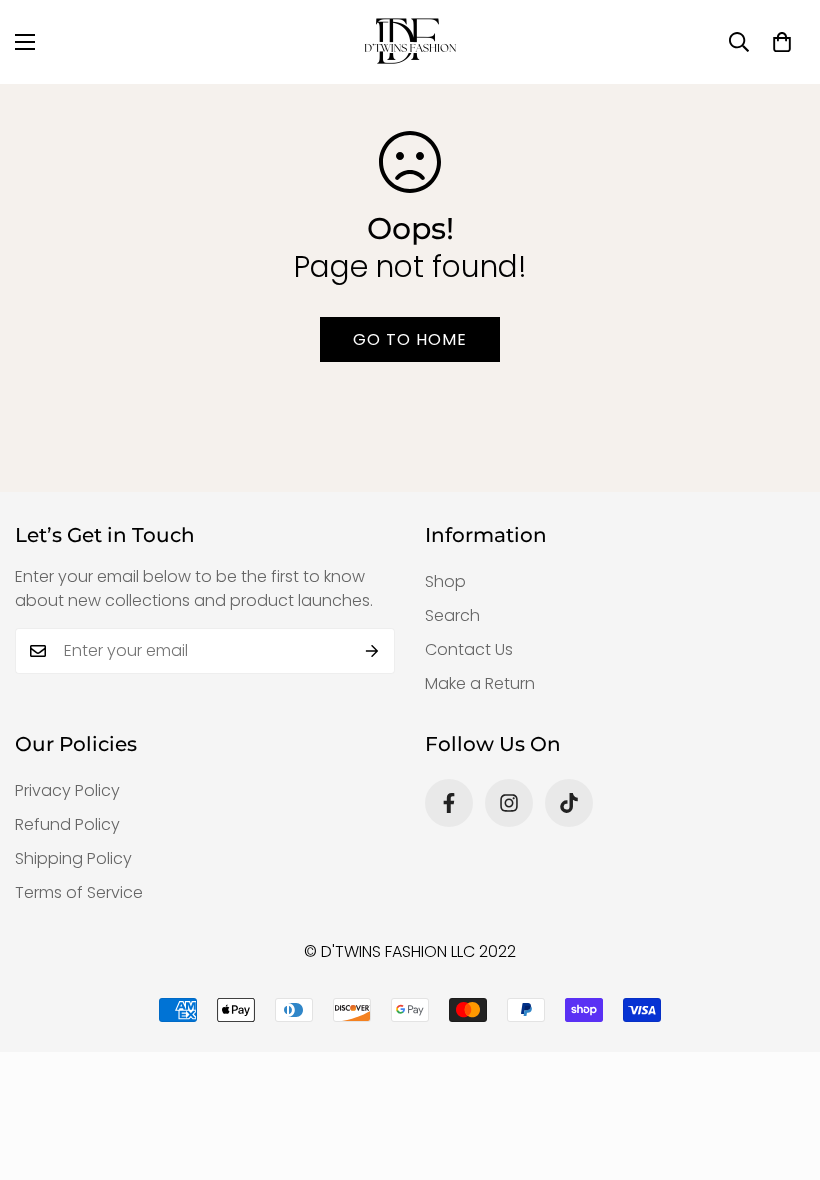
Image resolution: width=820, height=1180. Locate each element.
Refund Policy (67, 824)
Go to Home (410, 339)
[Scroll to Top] (781, 1071)
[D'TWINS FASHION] (410, 42)
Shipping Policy (73, 858)
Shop (445, 581)
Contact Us (469, 649)
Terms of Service (79, 892)
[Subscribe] (372, 651)
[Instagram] (509, 803)
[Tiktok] (569, 803)
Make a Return (480, 683)
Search (452, 615)
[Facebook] (449, 803)
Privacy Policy (67, 790)
